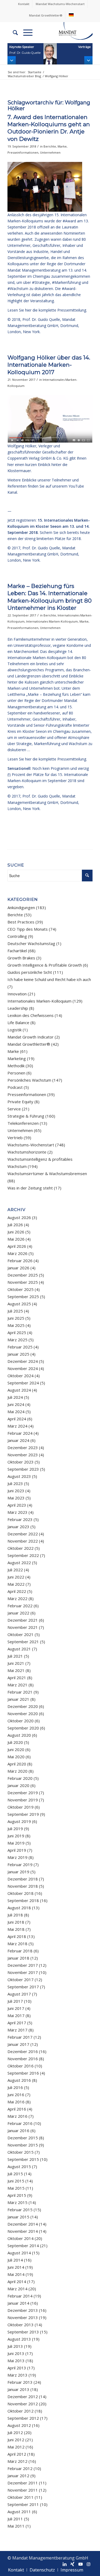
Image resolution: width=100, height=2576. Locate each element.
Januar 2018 (18, 1958)
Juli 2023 (15, 1483)
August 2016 (19, 2080)
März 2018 (17, 1944)
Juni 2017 (16, 2008)
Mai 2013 (16, 2361)
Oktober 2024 (21, 1376)
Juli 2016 (15, 2087)
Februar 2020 (20, 1778)
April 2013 (17, 2368)
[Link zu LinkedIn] (65, 2564)
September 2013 (23, 2332)
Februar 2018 (20, 1951)
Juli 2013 (15, 2346)
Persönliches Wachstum (29, 1080)
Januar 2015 (18, 2217)
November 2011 (23, 2490)
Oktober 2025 (21, 1289)
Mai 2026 (16, 1239)
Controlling (17, 936)
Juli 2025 (15, 1311)
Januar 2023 (18, 1527)
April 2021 (17, 1678)
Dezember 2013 (23, 2310)
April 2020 (17, 1764)
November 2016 (23, 2059)
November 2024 (23, 1368)
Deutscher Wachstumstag (31, 943)
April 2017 (17, 2023)
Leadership (18, 1008)
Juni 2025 (16, 1318)
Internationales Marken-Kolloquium (52, 621)
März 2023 (17, 1512)
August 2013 (19, 2339)
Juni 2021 (16, 1663)
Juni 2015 (16, 2181)
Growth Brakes (21, 958)
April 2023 (17, 1505)
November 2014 (23, 2231)
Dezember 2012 (23, 2397)
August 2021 (19, 1649)
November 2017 (23, 1972)
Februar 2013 (20, 2382)
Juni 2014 (16, 2267)
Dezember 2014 (23, 2224)
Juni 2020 (16, 1749)
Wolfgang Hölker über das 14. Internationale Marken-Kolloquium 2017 (49, 365)
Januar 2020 (18, 1785)
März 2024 (17, 1426)
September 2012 (23, 2418)
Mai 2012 (16, 2447)
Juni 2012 (16, 2440)
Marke (62, 146)
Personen (16, 1073)
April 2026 (17, 1246)
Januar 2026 (18, 1268)
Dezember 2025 (23, 1275)
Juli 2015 (15, 2174)
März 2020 (17, 1771)
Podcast (15, 1087)
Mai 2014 (16, 2274)
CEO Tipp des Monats (28, 929)
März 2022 (17, 1598)
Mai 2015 (16, 2188)
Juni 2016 (16, 2095)
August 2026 (19, 1217)
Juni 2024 (16, 1404)
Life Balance (18, 1023)
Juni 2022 (16, 1577)
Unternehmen (50, 152)
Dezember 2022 (23, 1534)
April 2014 (17, 2281)
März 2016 (17, 2116)
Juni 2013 (16, 2353)
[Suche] (13, 32)
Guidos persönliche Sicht (30, 972)
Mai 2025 (16, 1325)
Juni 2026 (16, 1232)
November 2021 (23, 1627)
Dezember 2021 (23, 1620)
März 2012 (17, 2461)
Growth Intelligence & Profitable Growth (45, 965)
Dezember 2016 (23, 2051)
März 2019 (17, 1857)
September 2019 (23, 1814)
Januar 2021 (18, 1699)
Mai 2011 (16, 2526)
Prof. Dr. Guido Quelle (41, 319)
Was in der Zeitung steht (30, 1188)
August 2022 (19, 1563)
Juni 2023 (16, 1491)
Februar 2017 (20, 2037)
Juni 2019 (16, 1836)
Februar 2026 (20, 1261)
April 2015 (17, 2195)
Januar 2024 (18, 1440)
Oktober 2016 (21, 2066)
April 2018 (17, 1936)
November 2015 (23, 2145)
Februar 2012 (20, 2468)
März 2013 (17, 2375)
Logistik (15, 1030)
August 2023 (19, 1476)
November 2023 (23, 1455)
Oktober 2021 (21, 1634)
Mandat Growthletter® (46, 15)
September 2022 (23, 1555)
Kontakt (24, 4)
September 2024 (23, 1383)
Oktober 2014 (21, 2238)
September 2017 (23, 1987)
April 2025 (17, 1332)
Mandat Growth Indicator (31, 1037)
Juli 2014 (15, 2260)
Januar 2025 (18, 1354)
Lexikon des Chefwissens (31, 1015)
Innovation (17, 994)
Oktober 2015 (21, 2152)
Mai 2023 (16, 1498)
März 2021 (17, 1685)
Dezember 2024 (23, 1361)
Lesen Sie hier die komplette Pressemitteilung (47, 310)
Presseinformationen (23, 152)
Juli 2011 (15, 2519)
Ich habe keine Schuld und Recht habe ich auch (49, 979)
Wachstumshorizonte (27, 1152)
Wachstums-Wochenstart (31, 1145)
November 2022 (23, 1541)
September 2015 (23, 2159)
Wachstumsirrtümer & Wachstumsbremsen (47, 1173)
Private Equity (20, 1102)
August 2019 (19, 1821)
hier (11, 465)
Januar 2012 (18, 2476)
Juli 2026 (15, 1225)
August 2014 (19, 2253)
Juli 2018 (15, 1915)
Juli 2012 (15, 2432)
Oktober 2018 (21, 1893)
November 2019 (23, 1800)
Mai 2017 (16, 2015)
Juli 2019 (15, 1829)
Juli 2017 (15, 2001)
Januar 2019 (18, 1872)
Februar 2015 (20, 2210)
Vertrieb (15, 1138)
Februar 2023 (20, 1519)
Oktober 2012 (21, 2411)
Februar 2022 (20, 1606)
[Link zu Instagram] (89, 2564)
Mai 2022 (16, 1584)
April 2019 (17, 1850)
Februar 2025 (20, 1347)
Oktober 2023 (21, 1462)
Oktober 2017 (21, 1980)
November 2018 (23, 1886)
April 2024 (17, 1419)
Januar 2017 (18, 2044)
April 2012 (17, 2454)
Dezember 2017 (23, 1965)
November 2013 (23, 2317)
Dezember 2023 (23, 1448)
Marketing (17, 1058)
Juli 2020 (15, 1742)
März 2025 (17, 1340)
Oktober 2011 (21, 2497)
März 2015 (17, 2202)
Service (14, 1109)
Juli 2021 (15, 1656)
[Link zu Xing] (73, 2564)
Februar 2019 (20, 1864)
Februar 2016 (20, 2123)
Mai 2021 (16, 1670)
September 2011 (23, 2504)
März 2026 (17, 1253)
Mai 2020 (16, 1757)
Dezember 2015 (23, 2138)
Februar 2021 (20, 1692)
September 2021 (23, 1642)
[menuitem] (24, 4)
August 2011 (19, 2512)
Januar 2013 (18, 2389)
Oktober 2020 (21, 1721)
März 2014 (17, 2289)
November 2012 (23, 2404)
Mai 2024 (16, 1412)
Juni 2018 (16, 1922)
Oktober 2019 (21, 1807)
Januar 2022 (18, 1613)
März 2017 (17, 2030)
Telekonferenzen (23, 1123)
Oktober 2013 (21, 2325)
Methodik (16, 1066)
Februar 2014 (20, 2296)
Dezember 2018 (23, 1879)
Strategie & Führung (26, 1116)
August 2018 (19, 1908)
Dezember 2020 (23, 1706)
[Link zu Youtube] (81, 2564)
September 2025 (23, 1297)
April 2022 (17, 1591)
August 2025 (19, 1304)
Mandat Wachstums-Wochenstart (60, 4)
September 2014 (23, 2246)
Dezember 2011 (23, 2483)
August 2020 (19, 1735)
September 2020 (23, 1728)
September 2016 (23, 2073)
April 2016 (17, 2109)
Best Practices (21, 922)
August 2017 (19, 1994)
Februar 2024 (20, 1433)
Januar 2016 (18, 2131)
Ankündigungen (21, 907)
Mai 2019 (16, 1843)
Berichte (50, 146)
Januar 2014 (18, 2303)
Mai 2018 (16, 1929)
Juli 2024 (15, 1397)
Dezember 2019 (23, 1793)
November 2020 (23, 1714)
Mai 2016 (16, 2102)
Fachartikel (17, 951)
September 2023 (23, 1469)
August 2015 (19, 2166)
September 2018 (23, 1900)
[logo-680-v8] (69, 32)
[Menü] (25, 32)
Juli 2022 (15, 1570)
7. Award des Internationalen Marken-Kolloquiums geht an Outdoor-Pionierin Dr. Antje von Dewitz (49, 128)
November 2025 (23, 1282)
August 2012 (19, 2425)
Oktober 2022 (21, 1548)
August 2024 (19, 1390)
